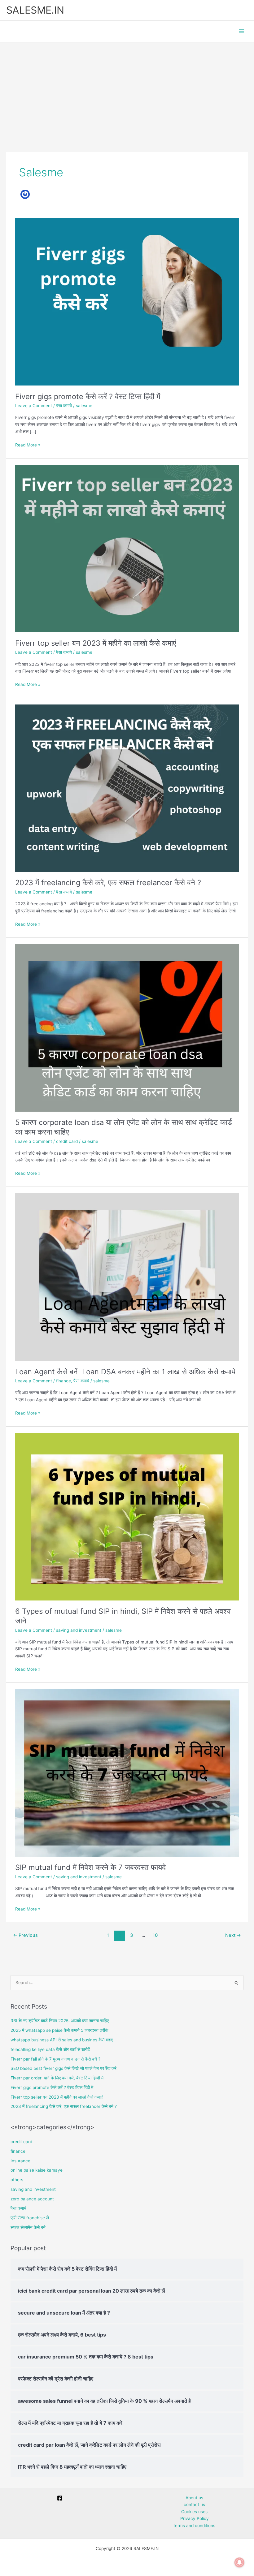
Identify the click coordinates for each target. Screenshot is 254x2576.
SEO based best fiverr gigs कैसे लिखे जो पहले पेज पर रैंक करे (63, 2068)
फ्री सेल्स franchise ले (30, 2218)
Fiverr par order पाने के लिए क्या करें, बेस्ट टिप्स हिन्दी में (57, 2078)
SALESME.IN (35, 10)
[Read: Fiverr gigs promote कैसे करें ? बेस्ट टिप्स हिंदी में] (127, 301)
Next (233, 1935)
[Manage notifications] (239, 2562)
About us (194, 2498)
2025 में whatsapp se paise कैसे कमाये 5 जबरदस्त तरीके (60, 2030)
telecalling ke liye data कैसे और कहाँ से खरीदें (50, 2049)
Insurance (20, 2161)
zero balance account (32, 2199)
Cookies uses (194, 2512)
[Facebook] (60, 2498)
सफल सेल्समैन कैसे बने (28, 2227)
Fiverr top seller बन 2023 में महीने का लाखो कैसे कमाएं (96, 643)
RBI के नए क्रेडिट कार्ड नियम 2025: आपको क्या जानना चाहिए (60, 2021)
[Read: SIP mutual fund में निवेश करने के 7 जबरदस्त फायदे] (127, 1773)
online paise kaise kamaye (37, 2170)
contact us (194, 2505)
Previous (25, 1935)
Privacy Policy (195, 2518)
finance (63, 1381)
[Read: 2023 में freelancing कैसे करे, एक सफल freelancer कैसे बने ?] (127, 788)
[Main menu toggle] (242, 31)
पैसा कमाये (64, 406)
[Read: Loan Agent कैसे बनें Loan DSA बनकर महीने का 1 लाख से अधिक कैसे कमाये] (127, 1277)
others (17, 2180)
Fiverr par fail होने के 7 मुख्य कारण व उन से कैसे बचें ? (55, 2059)
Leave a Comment (34, 406)
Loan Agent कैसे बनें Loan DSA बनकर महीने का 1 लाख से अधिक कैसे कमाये (125, 1372)
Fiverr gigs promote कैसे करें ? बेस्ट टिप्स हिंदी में (88, 396)
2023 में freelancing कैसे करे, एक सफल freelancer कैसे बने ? (108, 883)
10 (155, 1935)
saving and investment (79, 1630)
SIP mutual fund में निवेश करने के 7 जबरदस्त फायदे (90, 1867)
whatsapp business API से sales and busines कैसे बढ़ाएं (62, 2040)
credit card (67, 1141)
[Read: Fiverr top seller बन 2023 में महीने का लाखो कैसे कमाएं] (127, 548)
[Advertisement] (127, 89)
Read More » (28, 444)
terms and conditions (194, 2526)
